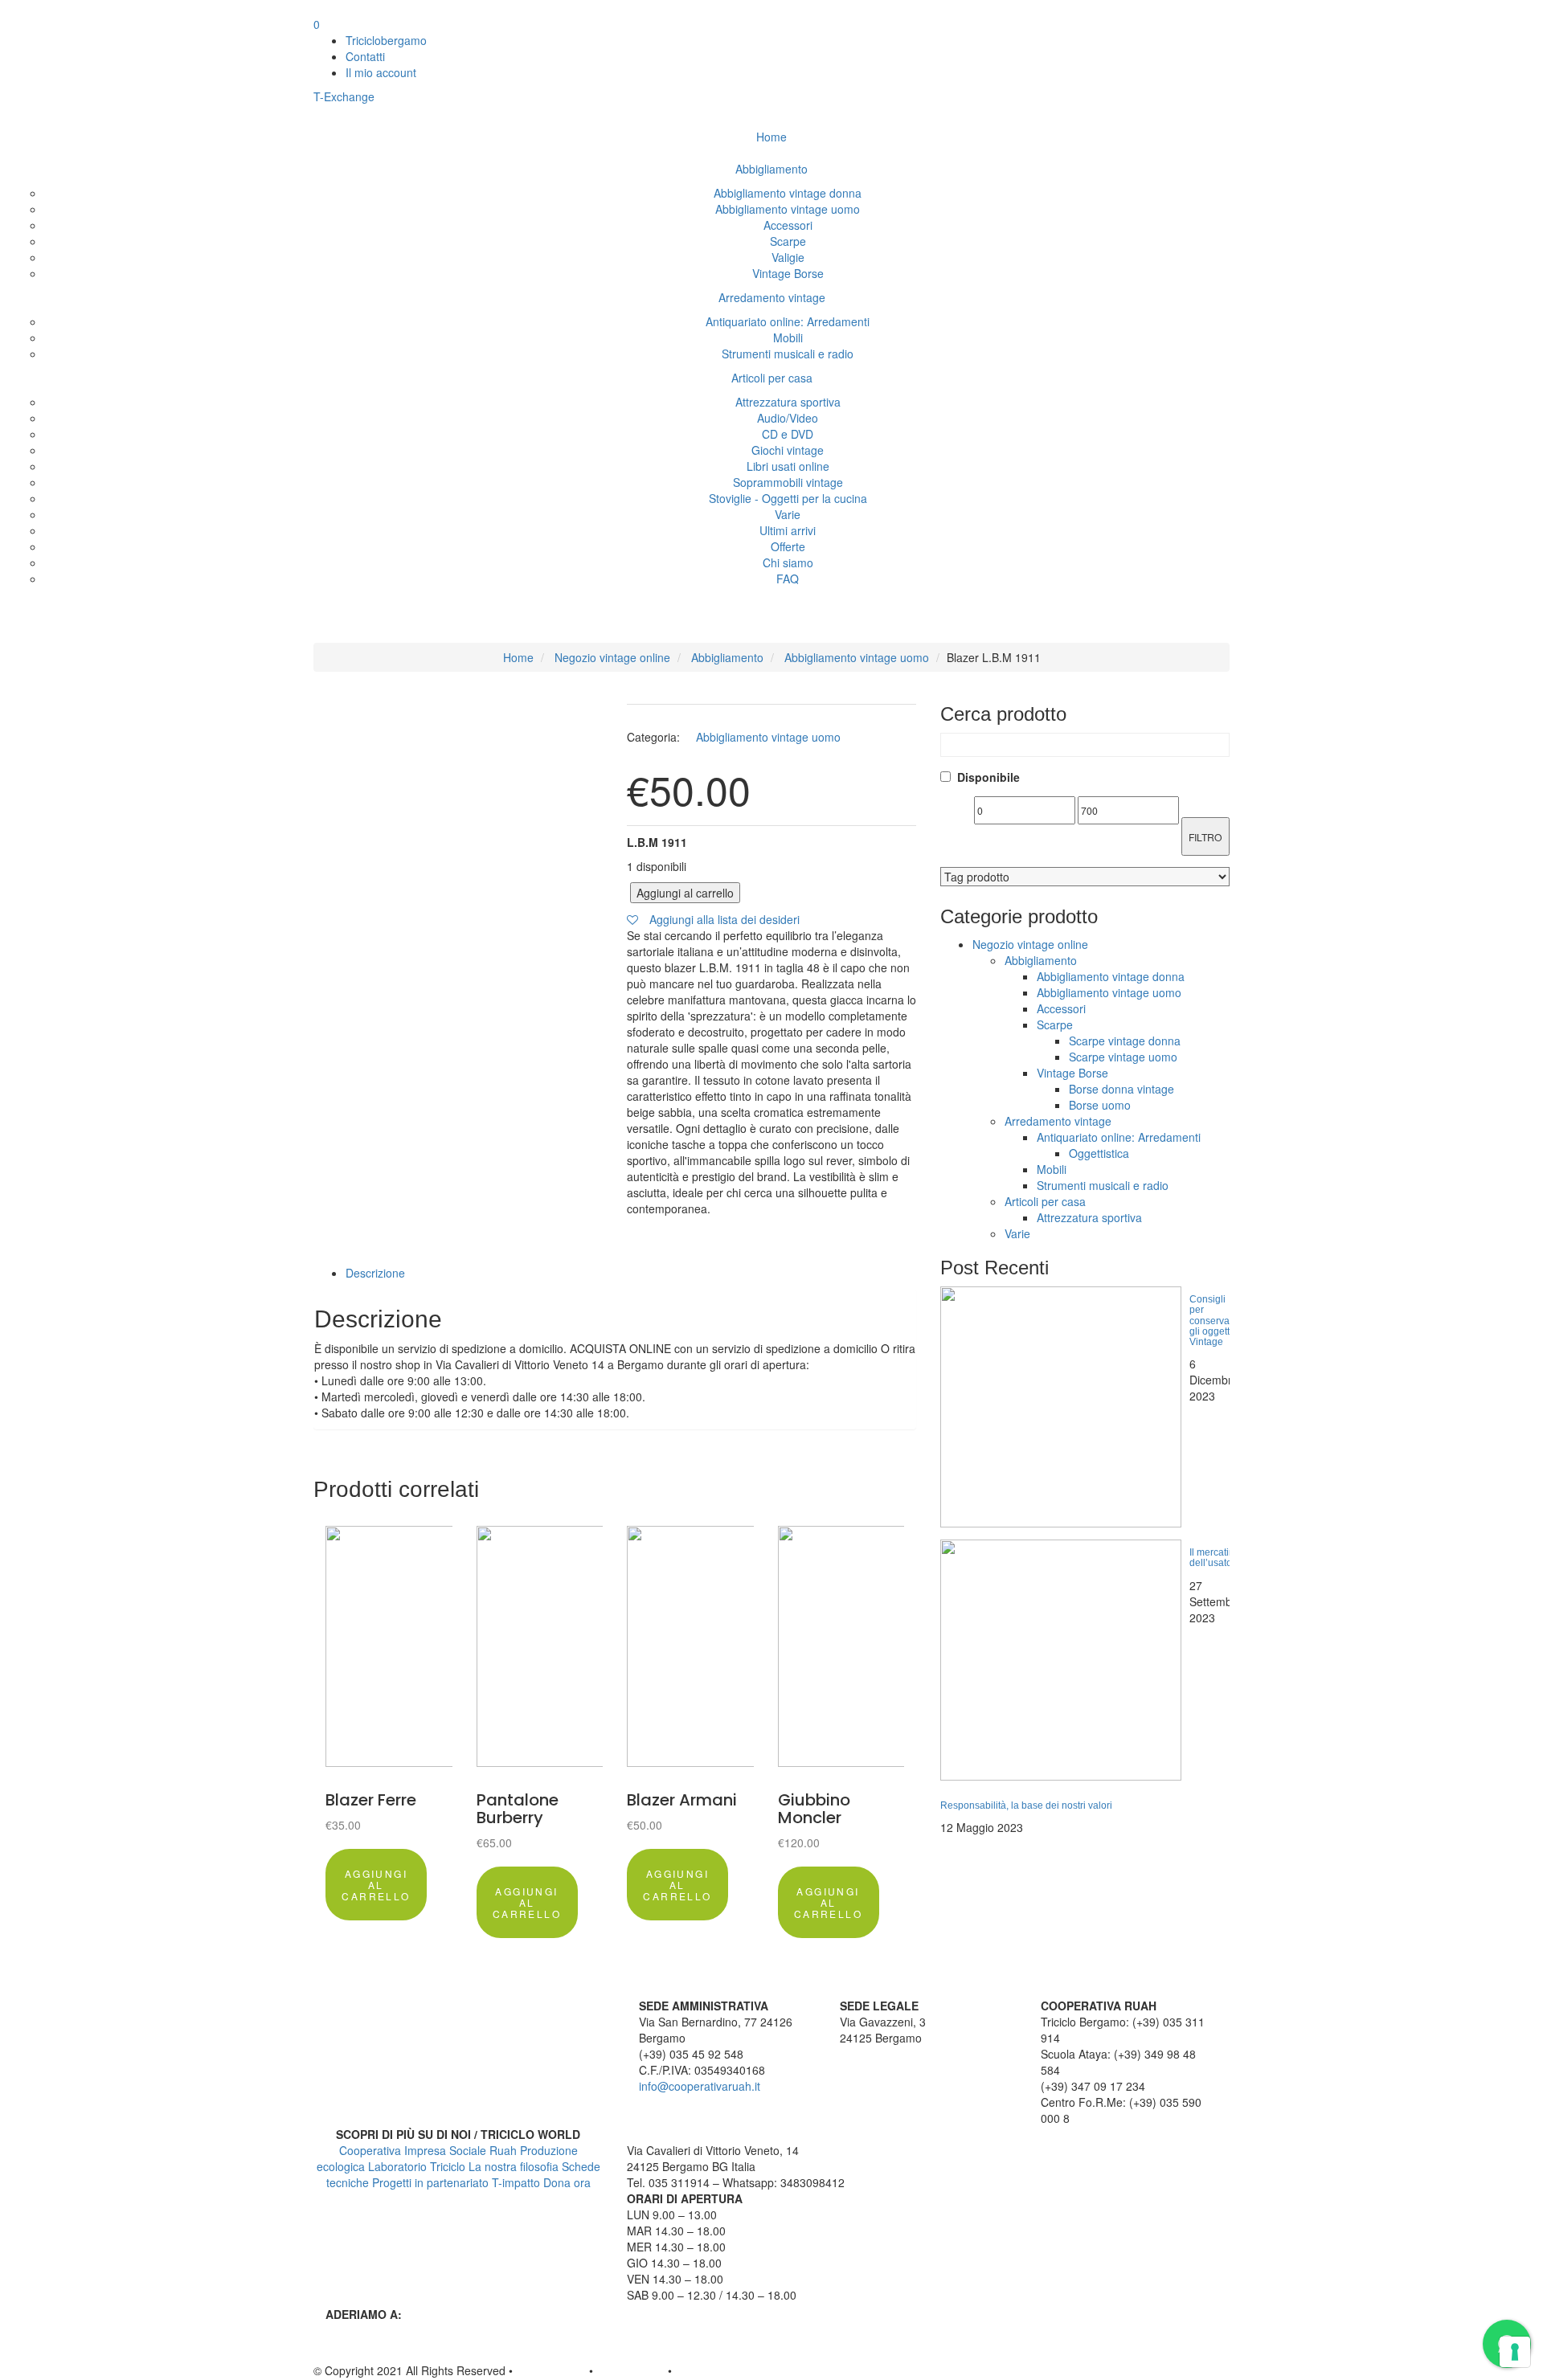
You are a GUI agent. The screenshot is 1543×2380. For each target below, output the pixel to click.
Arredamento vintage (772, 297)
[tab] (631, 1273)
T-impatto (516, 2182)
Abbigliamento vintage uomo (788, 209)
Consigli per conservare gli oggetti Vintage (1214, 1321)
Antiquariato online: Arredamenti (788, 321)
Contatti (365, 56)
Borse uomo (1100, 1105)
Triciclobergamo (386, 40)
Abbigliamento (771, 169)
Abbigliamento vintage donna (788, 193)
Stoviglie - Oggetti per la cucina (788, 498)
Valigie (788, 257)
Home (771, 137)
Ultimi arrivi (788, 530)
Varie (788, 514)
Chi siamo (788, 562)
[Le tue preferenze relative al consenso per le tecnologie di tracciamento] (1515, 2352)
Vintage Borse (788, 273)
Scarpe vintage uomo (1123, 1057)
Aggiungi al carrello (685, 893)
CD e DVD (788, 434)
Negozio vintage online (612, 657)
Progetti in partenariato (430, 2182)
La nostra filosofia (514, 2166)
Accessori (788, 225)
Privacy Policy (551, 2370)
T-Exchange (346, 96)
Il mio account (381, 72)
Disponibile (988, 777)
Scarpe (788, 241)
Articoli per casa (772, 378)
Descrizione (375, 1273)
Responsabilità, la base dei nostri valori (1026, 1805)
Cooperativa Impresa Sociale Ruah (428, 2150)
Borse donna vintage (1121, 1089)
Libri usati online (788, 466)
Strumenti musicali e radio (788, 354)
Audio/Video (788, 418)
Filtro (1205, 837)
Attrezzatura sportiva (788, 402)
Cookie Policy (630, 2370)
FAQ (788, 579)
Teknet (692, 2370)
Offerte (788, 546)
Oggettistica (1099, 1153)
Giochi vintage (788, 450)
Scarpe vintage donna (1125, 1041)
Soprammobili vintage (788, 482)
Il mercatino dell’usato (1215, 1558)
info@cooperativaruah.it (700, 2086)
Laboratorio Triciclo (417, 2166)
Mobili (788, 337)
